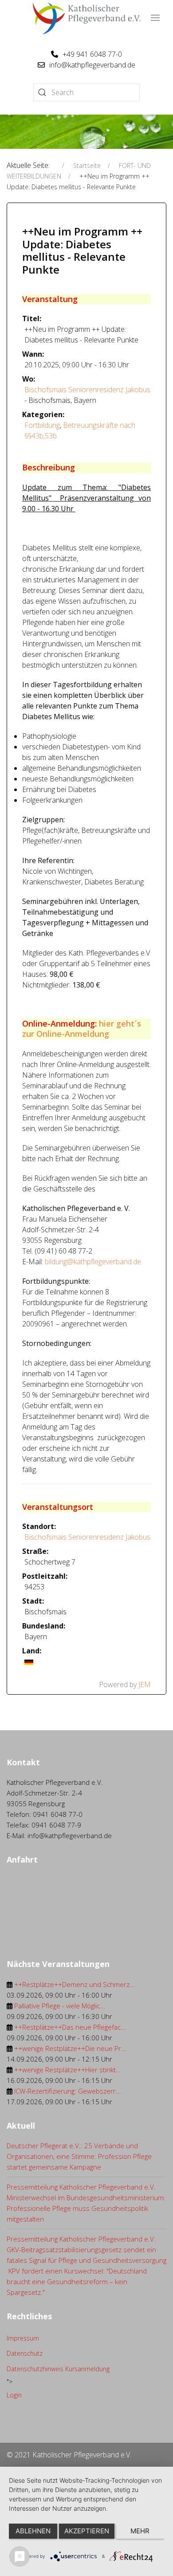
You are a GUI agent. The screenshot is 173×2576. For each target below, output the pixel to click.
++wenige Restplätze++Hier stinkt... (68, 2070)
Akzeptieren (87, 2531)
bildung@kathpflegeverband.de (93, 1262)
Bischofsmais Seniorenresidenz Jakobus (87, 390)
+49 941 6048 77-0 (92, 54)
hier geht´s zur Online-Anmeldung (82, 1029)
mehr (140, 2531)
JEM (145, 1684)
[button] (155, 18)
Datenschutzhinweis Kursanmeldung (58, 2369)
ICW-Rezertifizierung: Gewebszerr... (68, 2091)
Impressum (23, 2338)
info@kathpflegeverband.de (92, 65)
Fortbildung (42, 425)
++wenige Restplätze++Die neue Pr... (70, 2048)
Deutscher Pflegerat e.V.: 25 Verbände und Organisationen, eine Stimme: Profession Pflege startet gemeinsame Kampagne (79, 2156)
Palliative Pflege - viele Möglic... (60, 2006)
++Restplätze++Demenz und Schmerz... (75, 1984)
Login (14, 2395)
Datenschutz (25, 2353)
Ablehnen (33, 2531)
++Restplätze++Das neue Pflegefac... (70, 2027)
